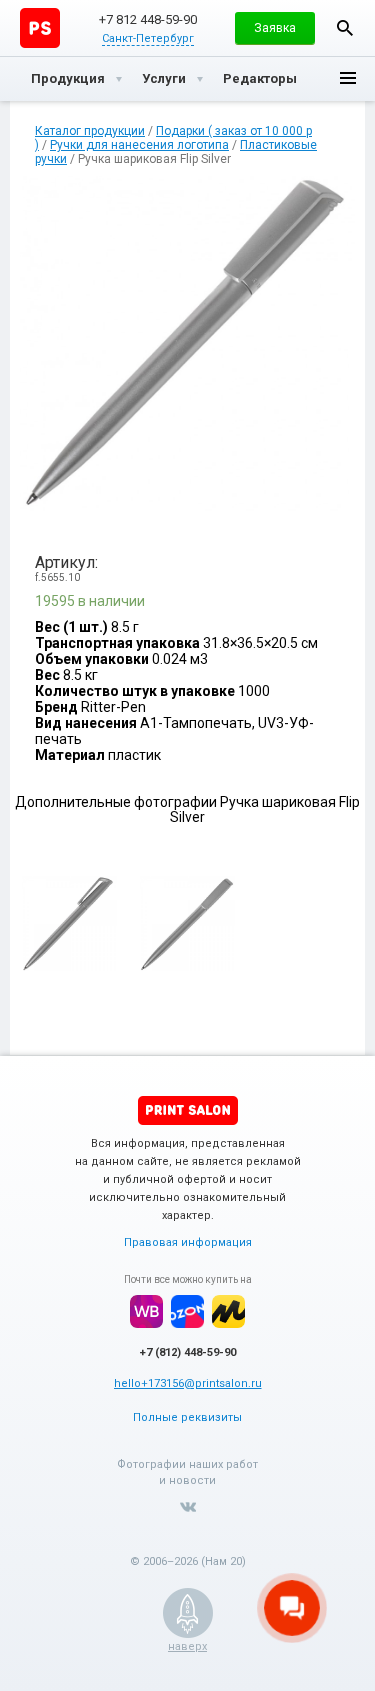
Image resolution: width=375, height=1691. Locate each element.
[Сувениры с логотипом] (40, 28)
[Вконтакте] (188, 1507)
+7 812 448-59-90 (148, 19)
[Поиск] (345, 28)
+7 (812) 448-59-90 (188, 1352)
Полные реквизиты (187, 1417)
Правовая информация (188, 1242)
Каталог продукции (90, 131)
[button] (275, 28)
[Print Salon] (188, 1110)
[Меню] (348, 79)
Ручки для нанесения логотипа (139, 145)
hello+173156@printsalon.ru (188, 1383)
